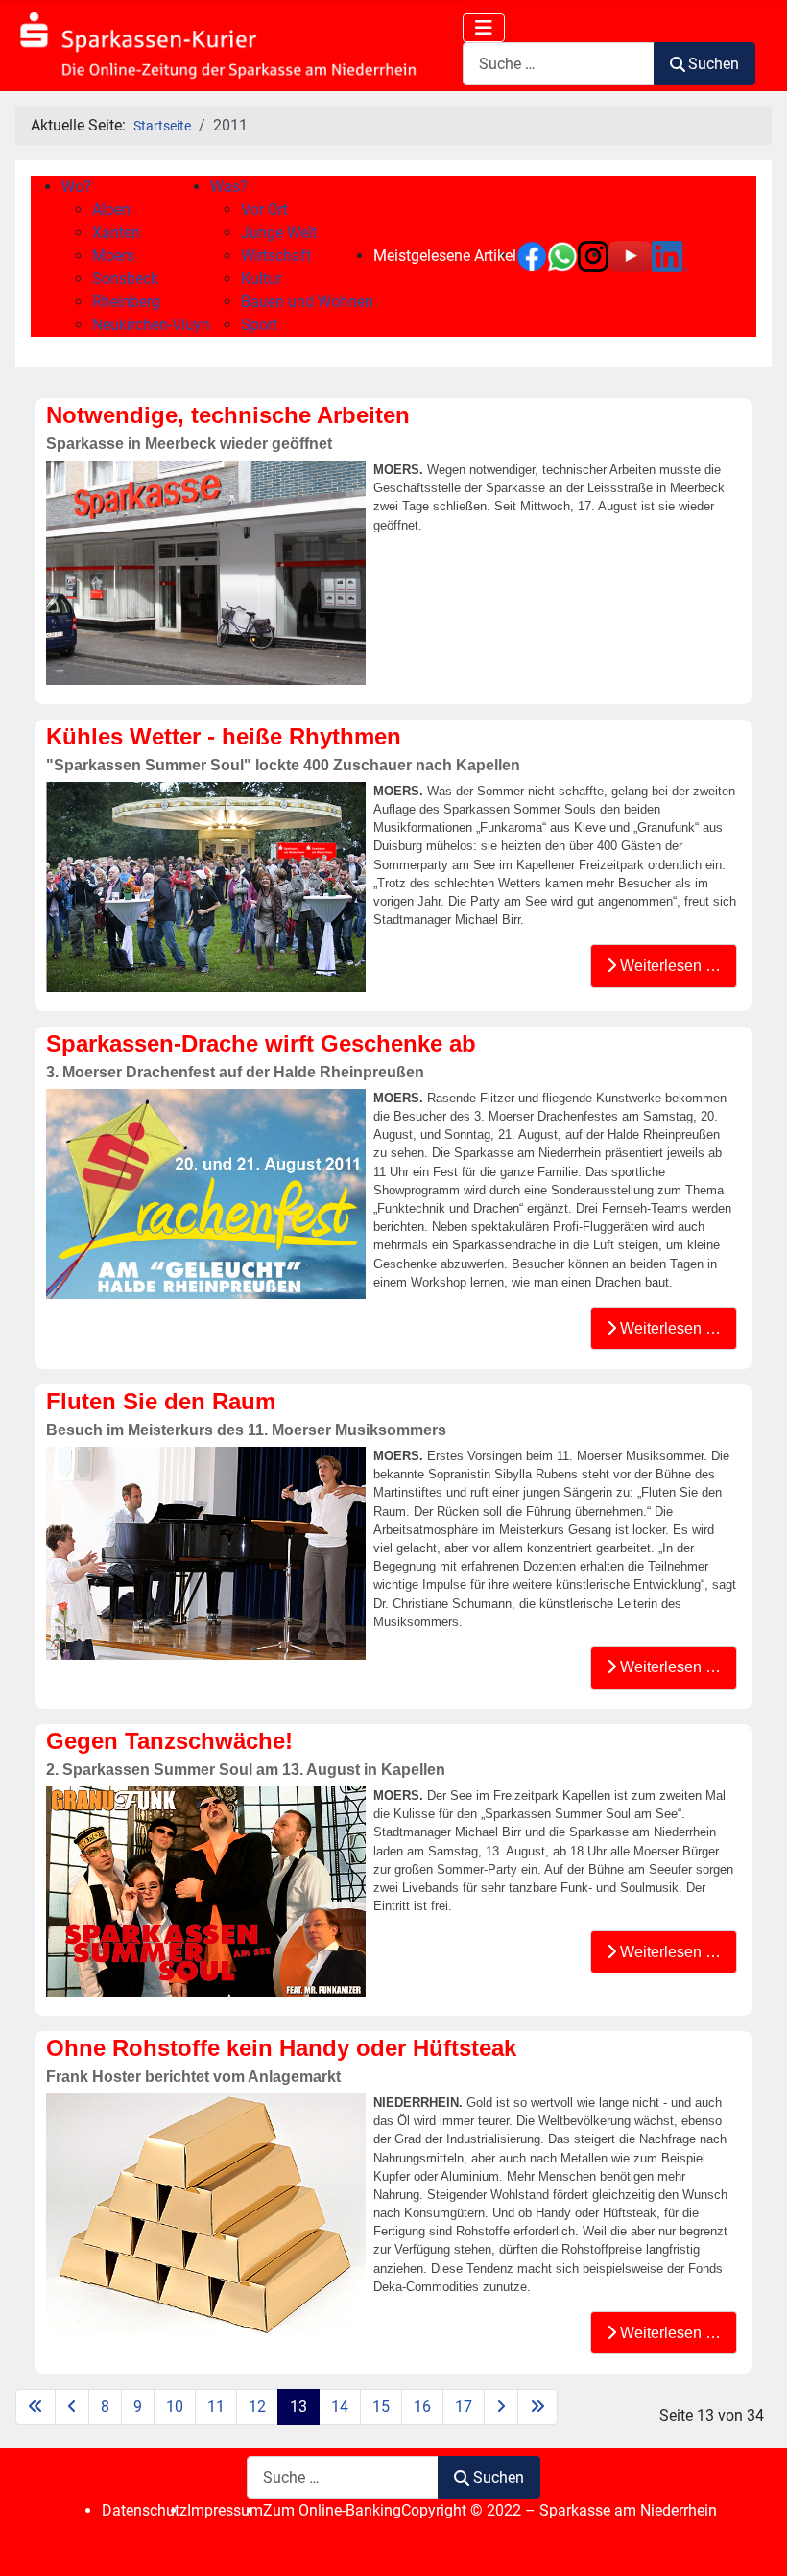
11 (216, 2407)
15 (381, 2407)
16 (422, 2407)
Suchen (714, 64)
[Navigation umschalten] (484, 28)
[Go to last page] (537, 2407)
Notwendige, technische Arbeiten (228, 415)
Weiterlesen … (668, 966)
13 (298, 2407)
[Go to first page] (36, 2407)
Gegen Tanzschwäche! (169, 1741)
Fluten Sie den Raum (161, 1401)
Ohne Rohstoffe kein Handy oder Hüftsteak (281, 2048)
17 (464, 2407)
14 (340, 2407)
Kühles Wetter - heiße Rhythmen (224, 736)
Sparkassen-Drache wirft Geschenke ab (261, 1043)
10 (175, 2407)
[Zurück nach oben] (753, 2541)
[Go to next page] (501, 2407)
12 (257, 2407)
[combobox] (559, 64)
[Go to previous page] (72, 2407)
